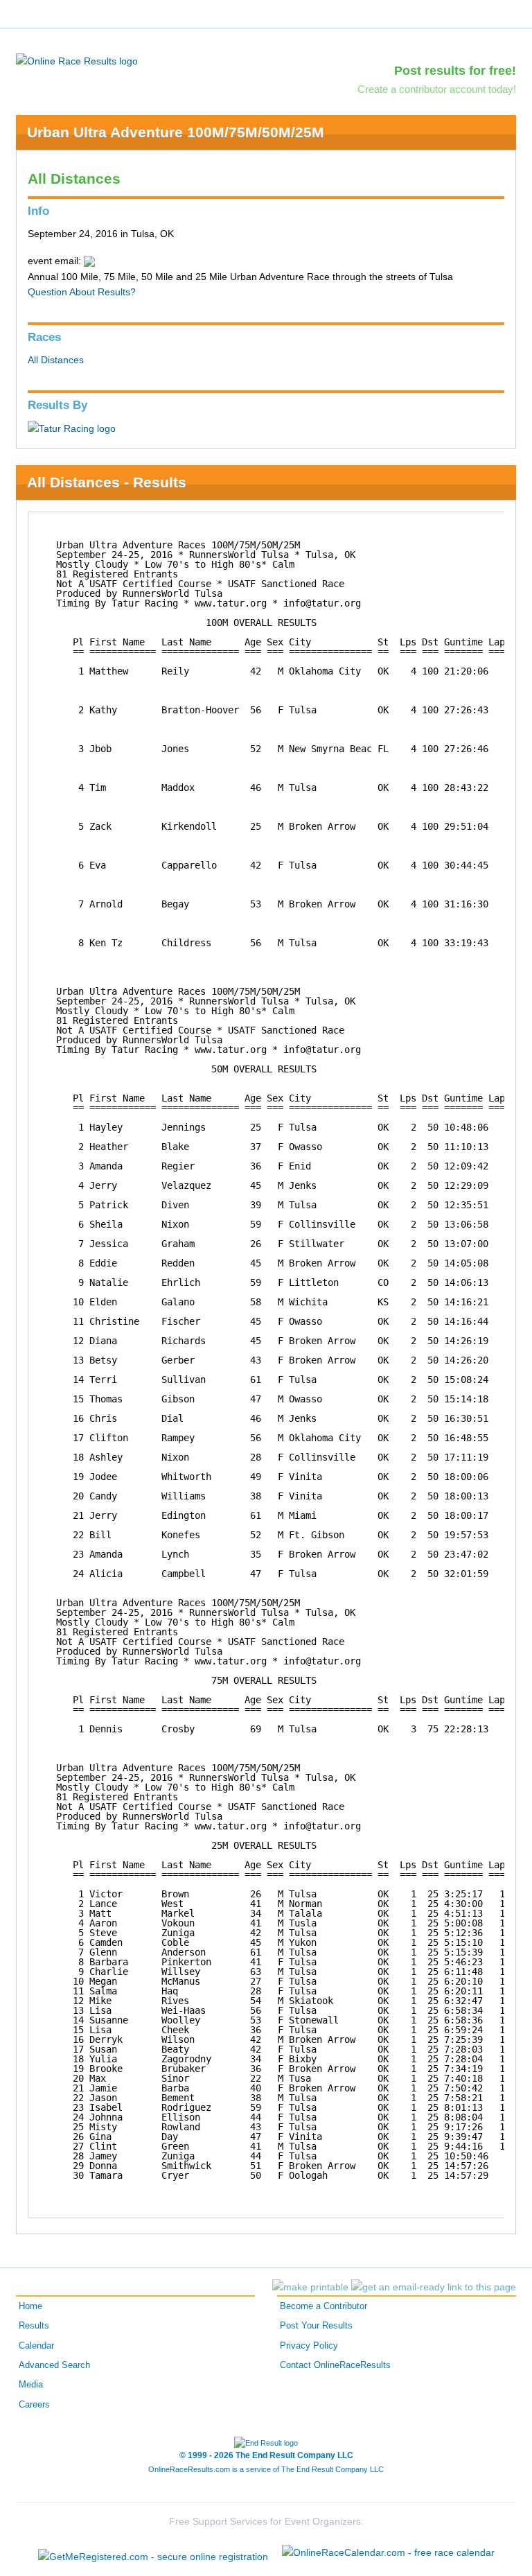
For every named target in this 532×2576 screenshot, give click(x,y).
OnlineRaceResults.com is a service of (266, 2469)
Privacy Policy (309, 2346)
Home (30, 2306)
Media (31, 2385)
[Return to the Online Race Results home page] (77, 60)
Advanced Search (54, 2365)
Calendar (36, 2346)
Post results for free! (455, 71)
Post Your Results (316, 2326)
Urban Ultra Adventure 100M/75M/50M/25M (176, 132)
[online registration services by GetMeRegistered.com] (153, 2553)
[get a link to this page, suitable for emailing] (434, 2287)
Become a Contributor (323, 2306)
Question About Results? (82, 292)
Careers (34, 2405)
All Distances (56, 360)
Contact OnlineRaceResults (335, 2365)
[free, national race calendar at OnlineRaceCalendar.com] (388, 2552)
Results (34, 2326)
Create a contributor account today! (437, 89)
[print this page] (310, 2287)
